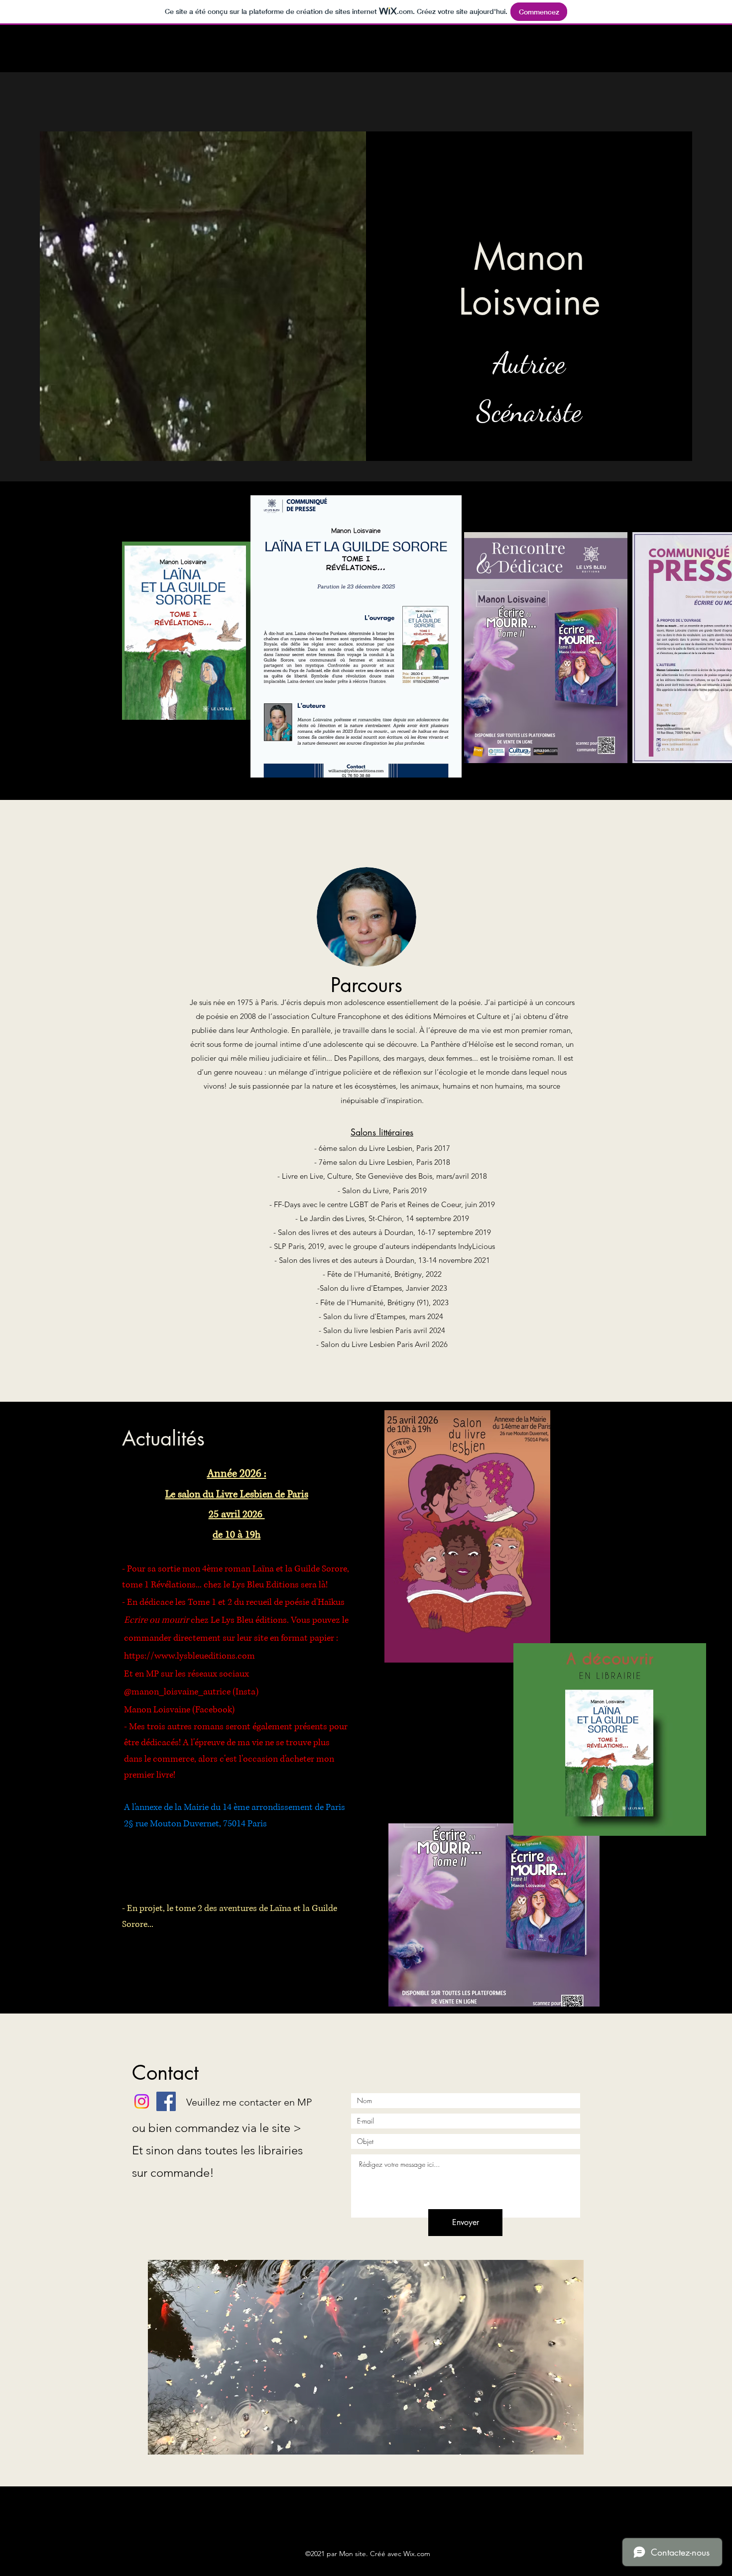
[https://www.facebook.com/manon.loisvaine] (166, 2101)
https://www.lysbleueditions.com (189, 1656)
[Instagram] (142, 2101)
